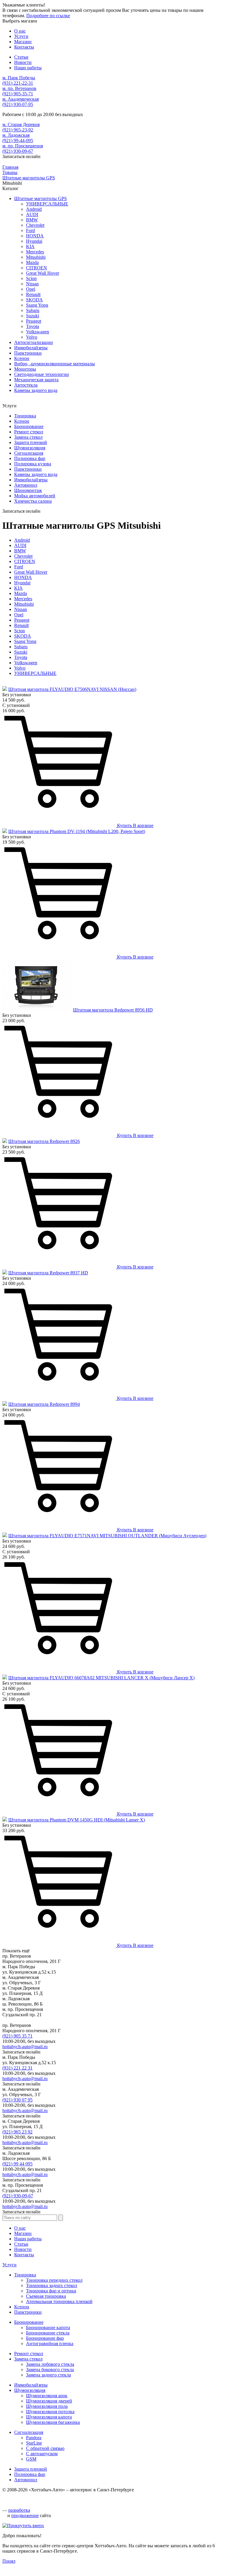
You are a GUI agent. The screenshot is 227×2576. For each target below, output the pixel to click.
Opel (31, 289)
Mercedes (35, 252)
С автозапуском (42, 2454)
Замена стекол (28, 437)
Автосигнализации (34, 342)
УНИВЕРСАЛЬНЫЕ (47, 204)
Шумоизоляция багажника (53, 2422)
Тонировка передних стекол (54, 2280)
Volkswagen (38, 332)
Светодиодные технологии (42, 374)
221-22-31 (18, 83)
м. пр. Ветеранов (19, 88)
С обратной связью (45, 2448)
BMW (32, 220)
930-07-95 (18, 104)
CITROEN (37, 268)
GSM (31, 2459)
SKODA (34, 300)
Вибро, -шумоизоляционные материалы (55, 364)
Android (34, 209)
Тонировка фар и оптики (51, 2291)
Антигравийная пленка (50, 2343)
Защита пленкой (31, 442)
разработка (19, 2510)
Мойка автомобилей (35, 496)
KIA (30, 246)
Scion (31, 278)
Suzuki (33, 316)
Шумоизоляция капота (49, 2417)
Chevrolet (35, 225)
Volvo (32, 337)
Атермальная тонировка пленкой (59, 2301)
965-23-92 (18, 130)
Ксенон (22, 358)
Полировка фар (30, 458)
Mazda (32, 262)
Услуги (9, 2265)
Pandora (34, 2438)
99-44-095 (18, 140)
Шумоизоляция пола (47, 2406)
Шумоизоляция (30, 448)
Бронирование (29, 426)
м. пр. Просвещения (23, 146)
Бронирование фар (45, 2338)
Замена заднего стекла (48, 2375)
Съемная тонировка (46, 2296)
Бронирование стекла (48, 2333)
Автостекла (26, 385)
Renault (33, 294)
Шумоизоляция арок (47, 2396)
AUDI (32, 214)
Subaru (33, 310)
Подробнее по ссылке (48, 16)
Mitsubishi (36, 257)
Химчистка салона (33, 501)
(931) (17, 2068)
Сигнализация (29, 453)
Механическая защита (36, 380)
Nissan (32, 284)
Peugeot (34, 321)
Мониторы (25, 369)
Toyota (33, 326)
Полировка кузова (33, 464)
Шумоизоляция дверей (49, 2401)
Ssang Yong (37, 305)
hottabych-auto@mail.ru (25, 2047)
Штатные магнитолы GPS (40, 198)
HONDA (35, 236)
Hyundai (34, 241)
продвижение (25, 2515)
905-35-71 (18, 94)
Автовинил (26, 485)
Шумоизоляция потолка (50, 2412)
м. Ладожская (16, 135)
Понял (9, 2561)
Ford (30, 230)
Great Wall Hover (43, 273)
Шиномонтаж (28, 490)
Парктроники (28, 353)
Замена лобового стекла (50, 2364)
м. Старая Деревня (21, 124)
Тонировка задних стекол (52, 2285)
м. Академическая (21, 99)
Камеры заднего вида (36, 390)
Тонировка (25, 416)
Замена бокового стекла (50, 2370)
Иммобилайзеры (31, 348)
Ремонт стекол (29, 432)
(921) (17, 2036)
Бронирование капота (48, 2327)
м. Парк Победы (19, 78)
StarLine (34, 2443)
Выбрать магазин (20, 21)
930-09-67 (18, 151)
